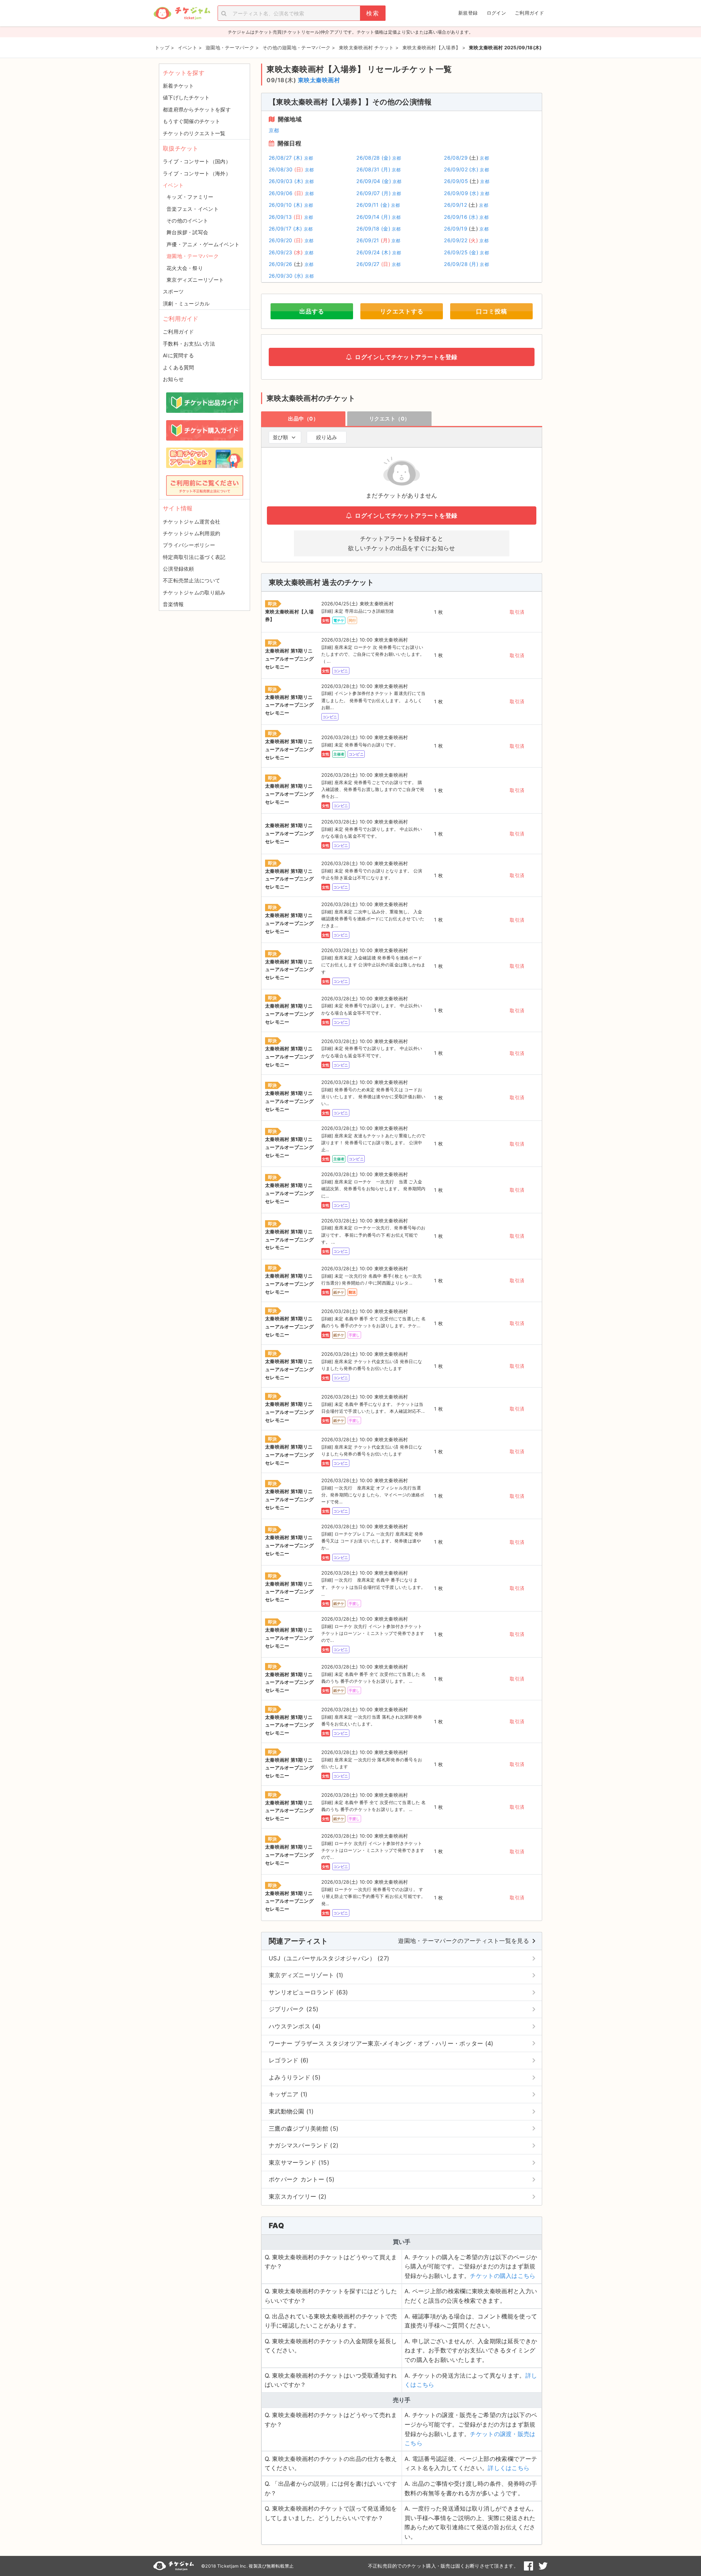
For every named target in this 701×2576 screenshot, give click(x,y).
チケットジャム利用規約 (191, 533)
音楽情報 (173, 604)
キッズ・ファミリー (190, 197)
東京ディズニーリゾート (195, 280)
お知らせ (173, 379)
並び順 (280, 437)
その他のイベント (187, 220)
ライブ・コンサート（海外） (197, 173)
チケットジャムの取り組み (194, 592)
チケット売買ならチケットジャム (182, 13)
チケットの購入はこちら (503, 2276)
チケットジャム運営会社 (191, 522)
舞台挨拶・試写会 (187, 232)
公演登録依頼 (179, 569)
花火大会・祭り (185, 268)
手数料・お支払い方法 (189, 344)
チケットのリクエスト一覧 (194, 133)
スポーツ (173, 291)
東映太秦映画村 (319, 80)
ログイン (496, 13)
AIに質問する (178, 355)
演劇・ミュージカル (186, 303)
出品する (312, 311)
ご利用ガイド (529, 13)
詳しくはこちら (509, 2468)
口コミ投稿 (492, 311)
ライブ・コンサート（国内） (197, 161)
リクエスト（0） (390, 418)
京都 (274, 130)
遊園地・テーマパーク (193, 256)
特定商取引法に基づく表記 (194, 557)
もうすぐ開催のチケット (191, 121)
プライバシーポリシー (189, 545)
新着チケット (179, 86)
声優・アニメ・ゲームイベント (203, 244)
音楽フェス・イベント (193, 209)
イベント (173, 185)
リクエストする (402, 311)
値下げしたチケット (186, 97)
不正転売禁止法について (191, 580)
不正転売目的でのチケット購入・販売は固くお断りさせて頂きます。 (443, 2566)
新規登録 (468, 13)
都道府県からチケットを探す (197, 109)
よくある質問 (179, 367)
